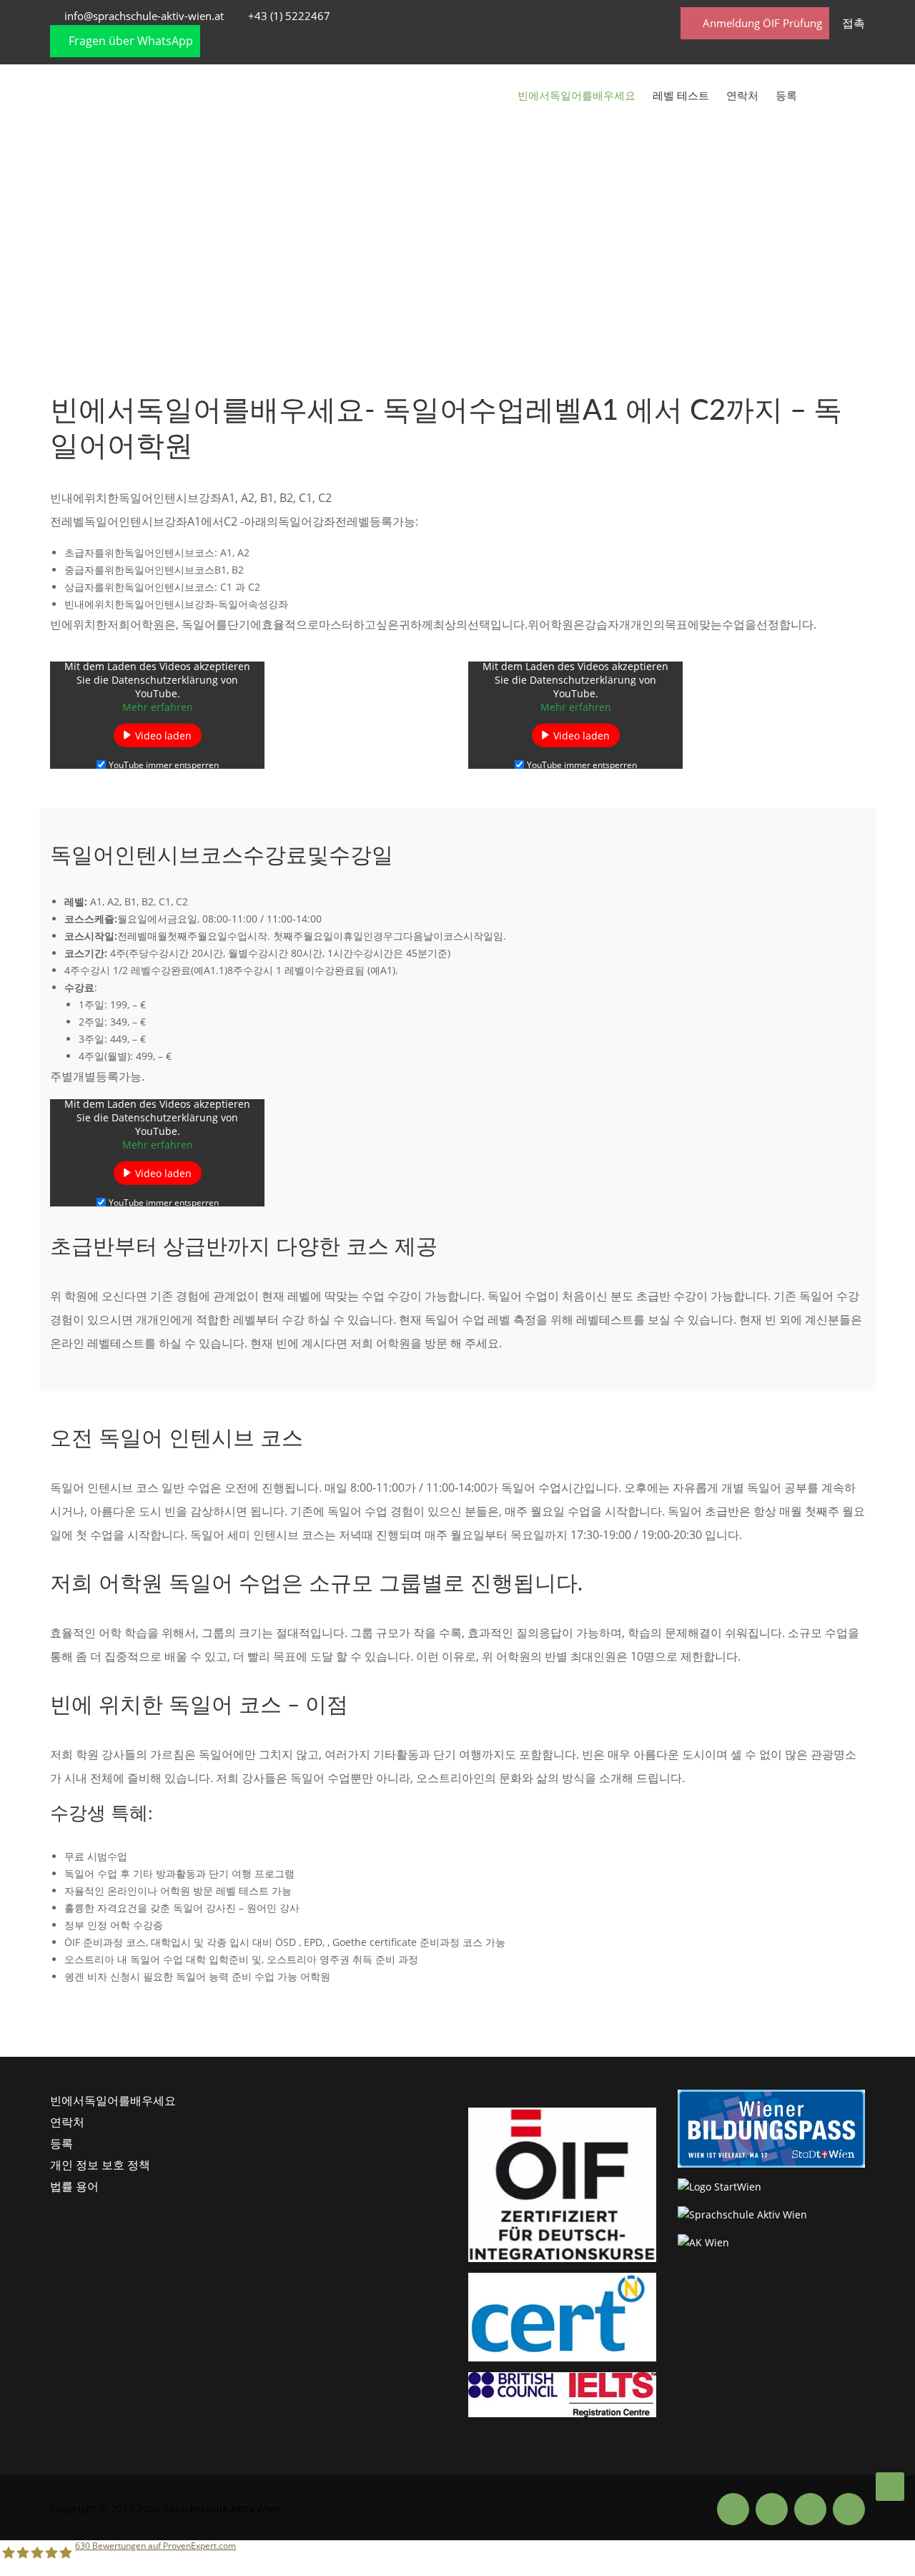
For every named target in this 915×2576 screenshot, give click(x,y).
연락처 (742, 95)
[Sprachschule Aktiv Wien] (890, 2487)
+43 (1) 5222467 (289, 16)
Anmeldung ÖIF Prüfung (761, 23)
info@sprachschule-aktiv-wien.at (144, 16)
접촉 (854, 23)
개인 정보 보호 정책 (100, 2165)
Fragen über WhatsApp (129, 41)
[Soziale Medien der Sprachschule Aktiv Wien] (733, 2508)
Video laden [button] (163, 735)
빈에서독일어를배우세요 (577, 95)
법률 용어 (74, 2186)
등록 (786, 95)
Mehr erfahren (158, 706)
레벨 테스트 (681, 95)
